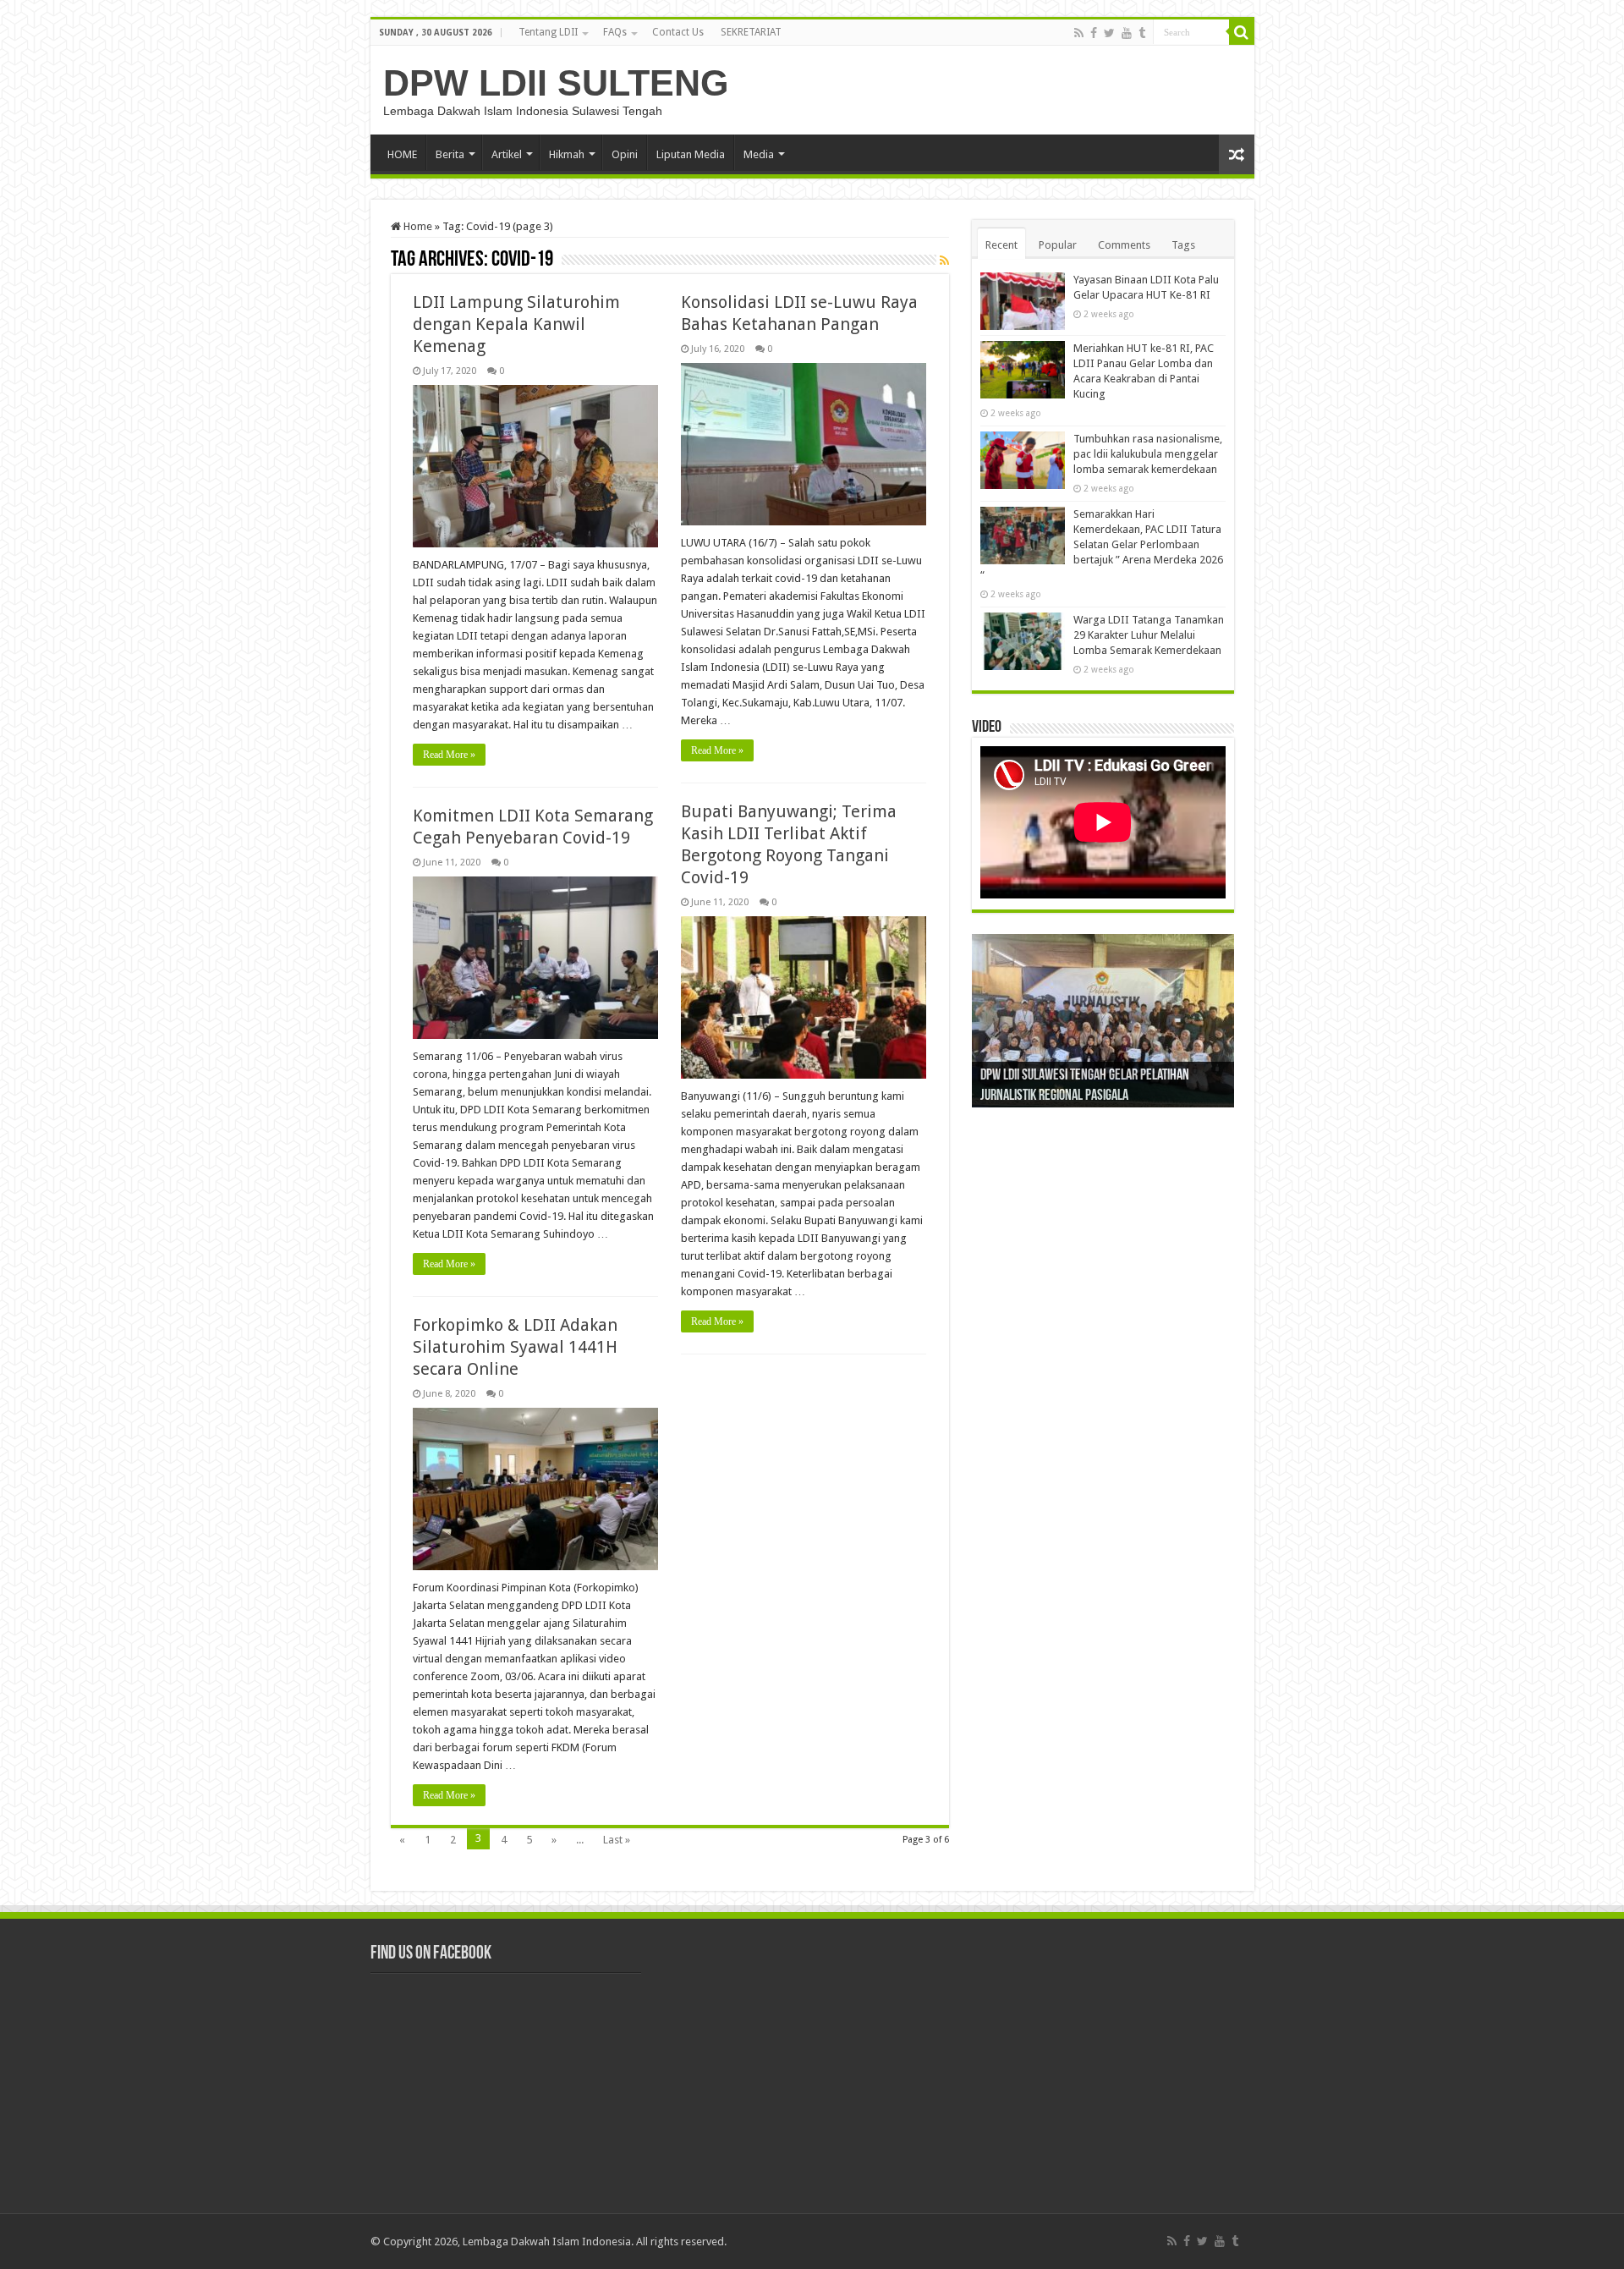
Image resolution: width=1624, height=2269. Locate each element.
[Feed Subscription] (944, 261)
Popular (1058, 245)
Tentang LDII (548, 32)
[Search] (1242, 32)
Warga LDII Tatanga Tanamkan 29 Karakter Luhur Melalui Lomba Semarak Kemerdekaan (1149, 635)
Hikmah (567, 154)
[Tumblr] (1142, 33)
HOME (402, 154)
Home (417, 226)
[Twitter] (1109, 33)
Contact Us (678, 32)
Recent (1001, 245)
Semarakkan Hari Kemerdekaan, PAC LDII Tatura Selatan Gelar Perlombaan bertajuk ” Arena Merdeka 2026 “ (1102, 544)
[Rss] (1079, 33)
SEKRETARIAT (751, 32)
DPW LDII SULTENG (556, 83)
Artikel (507, 154)
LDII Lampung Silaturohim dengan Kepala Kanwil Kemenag (516, 324)
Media (759, 154)
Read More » (449, 755)
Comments (1124, 245)
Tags (1183, 245)
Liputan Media (691, 154)
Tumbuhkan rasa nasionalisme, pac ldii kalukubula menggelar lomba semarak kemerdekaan (1148, 454)
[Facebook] (1094, 33)
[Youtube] (1127, 33)
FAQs (615, 32)
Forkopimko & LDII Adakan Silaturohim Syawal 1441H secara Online (515, 1347)
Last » (617, 1840)
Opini (625, 154)
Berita (450, 154)
